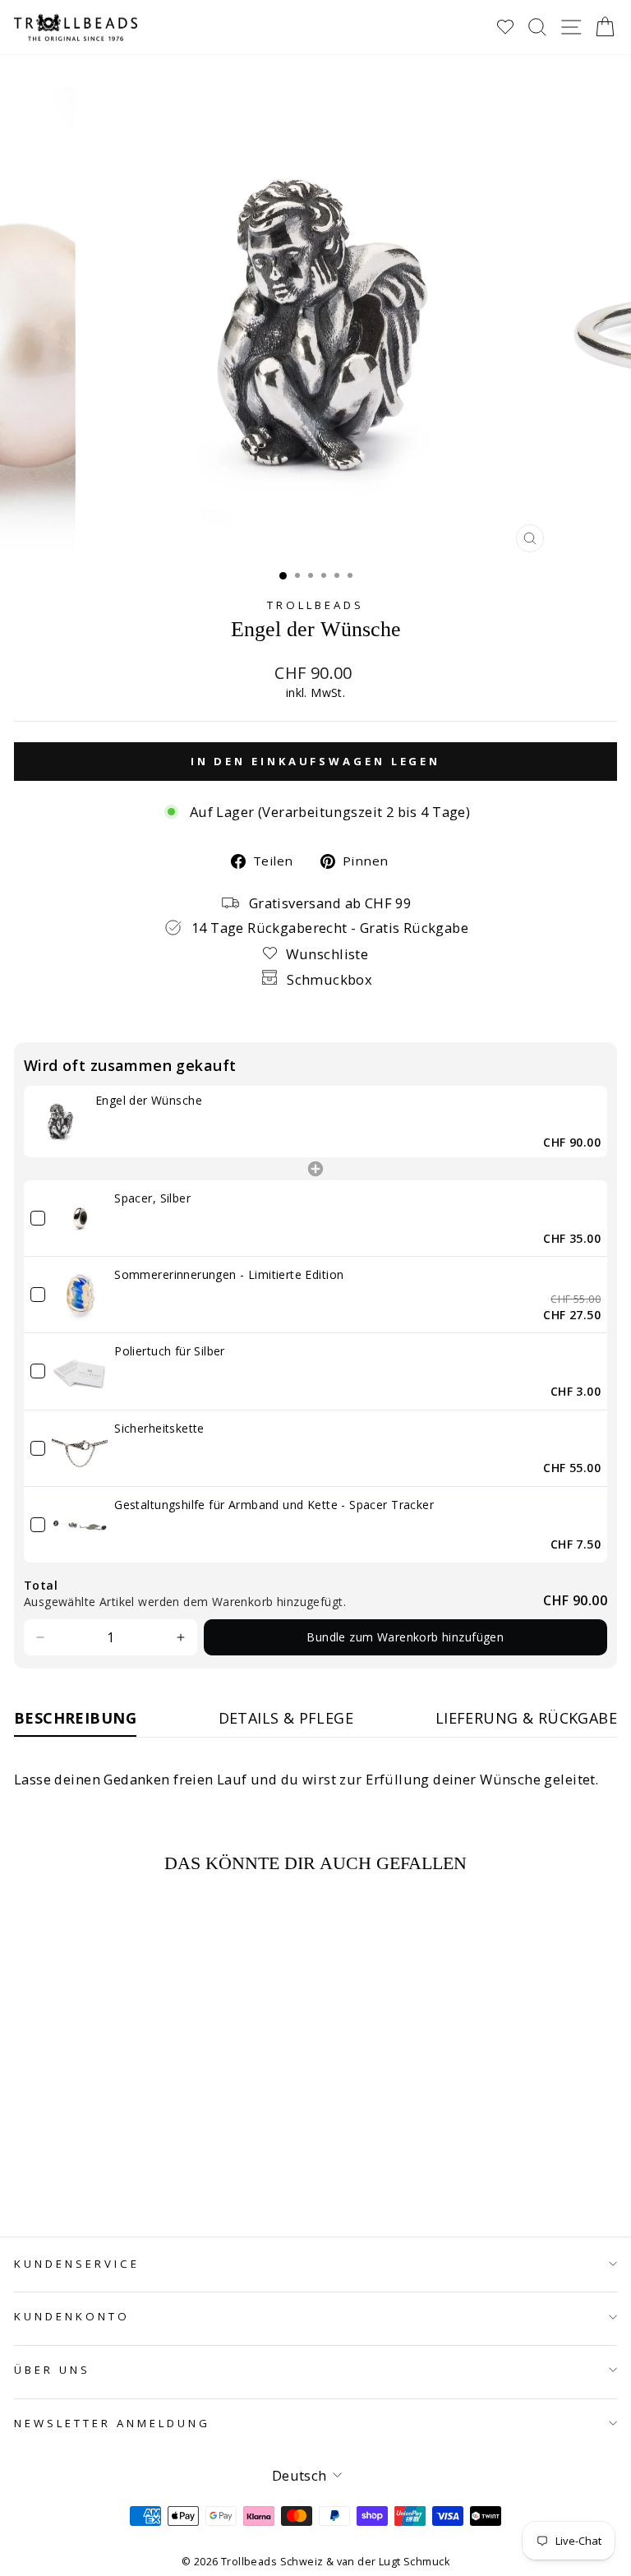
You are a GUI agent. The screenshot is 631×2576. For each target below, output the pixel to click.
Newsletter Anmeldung (112, 2423)
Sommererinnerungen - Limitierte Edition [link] (229, 1274)
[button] (40, 1637)
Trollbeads (315, 605)
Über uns (52, 2370)
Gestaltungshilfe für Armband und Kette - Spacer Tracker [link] (274, 1505)
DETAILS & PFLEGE (286, 1718)
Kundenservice (77, 2264)
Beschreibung (75, 1718)
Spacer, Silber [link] (152, 1198)
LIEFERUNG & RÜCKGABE (526, 1718)
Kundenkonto (72, 2316)
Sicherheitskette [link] (159, 1428)
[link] (60, 1122)
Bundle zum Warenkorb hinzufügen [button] (405, 1637)
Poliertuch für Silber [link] (170, 1351)
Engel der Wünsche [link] (149, 1100)
